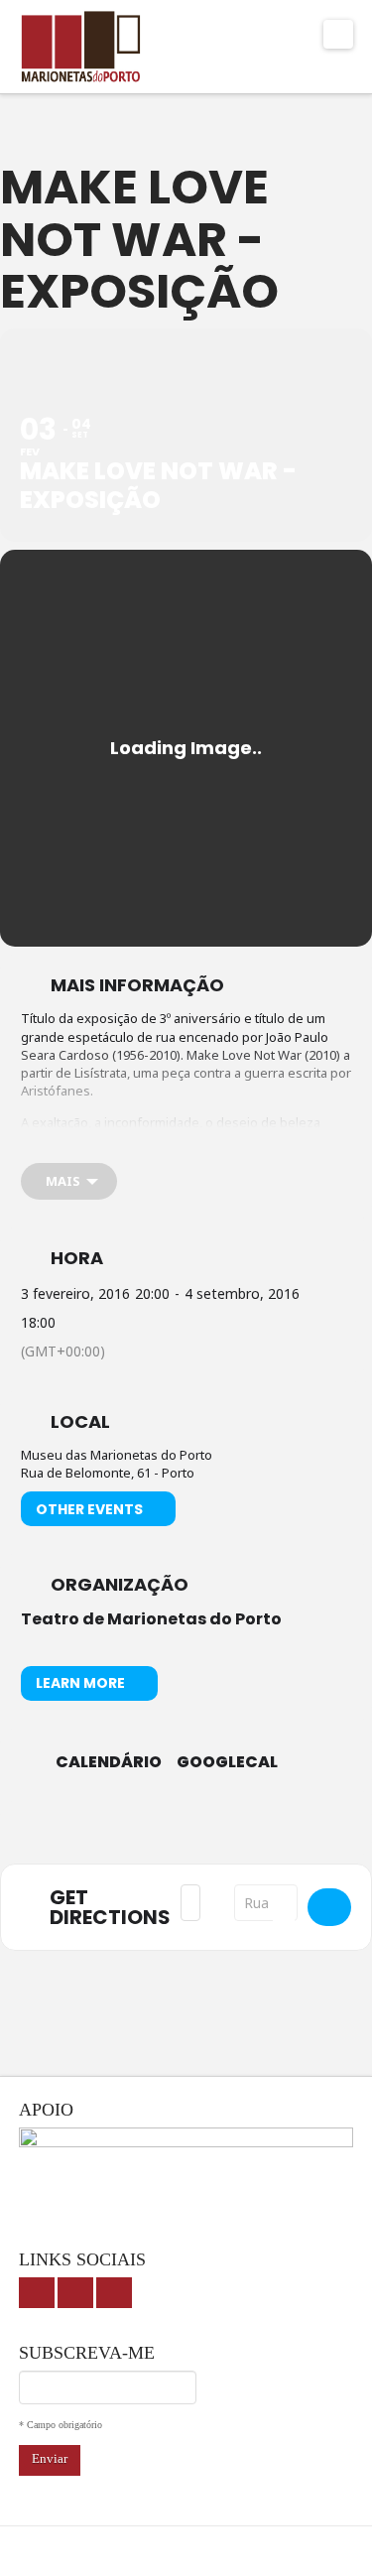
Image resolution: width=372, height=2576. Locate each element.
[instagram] (114, 2293)
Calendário (109, 1762)
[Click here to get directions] (329, 1907)
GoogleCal (227, 1762)
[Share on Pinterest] (244, 1828)
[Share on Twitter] (164, 1828)
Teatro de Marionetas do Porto (151, 1619)
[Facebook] (37, 2293)
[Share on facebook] (124, 1828)
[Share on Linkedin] (204, 1828)
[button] (339, 34)
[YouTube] (75, 2293)
